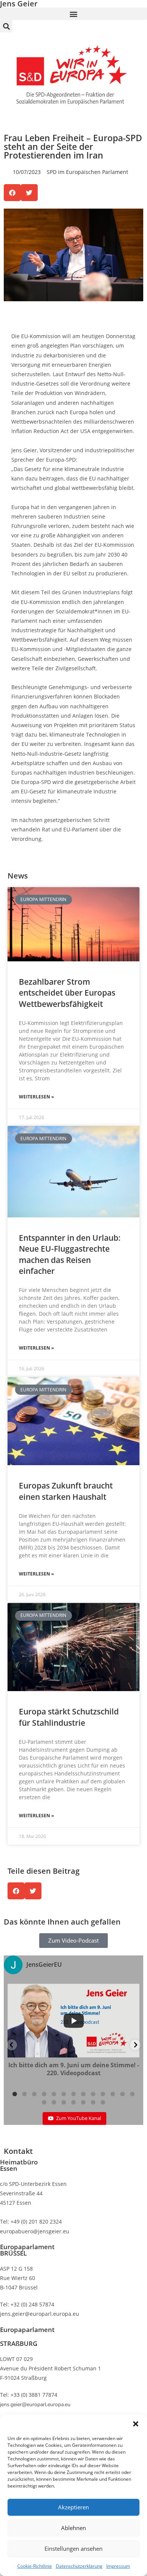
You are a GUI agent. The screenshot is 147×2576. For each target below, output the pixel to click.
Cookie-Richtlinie (35, 2566)
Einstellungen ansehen (73, 2549)
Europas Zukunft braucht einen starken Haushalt (66, 1491)
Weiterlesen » (36, 1097)
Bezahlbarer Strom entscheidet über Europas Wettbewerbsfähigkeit (67, 993)
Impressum (118, 2566)
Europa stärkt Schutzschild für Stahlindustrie (69, 1717)
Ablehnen (73, 2528)
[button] (136, 2424)
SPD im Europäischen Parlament (87, 172)
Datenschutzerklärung (79, 2566)
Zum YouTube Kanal (79, 2118)
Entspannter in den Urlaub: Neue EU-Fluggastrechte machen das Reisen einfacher (70, 1254)
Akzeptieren (73, 2507)
